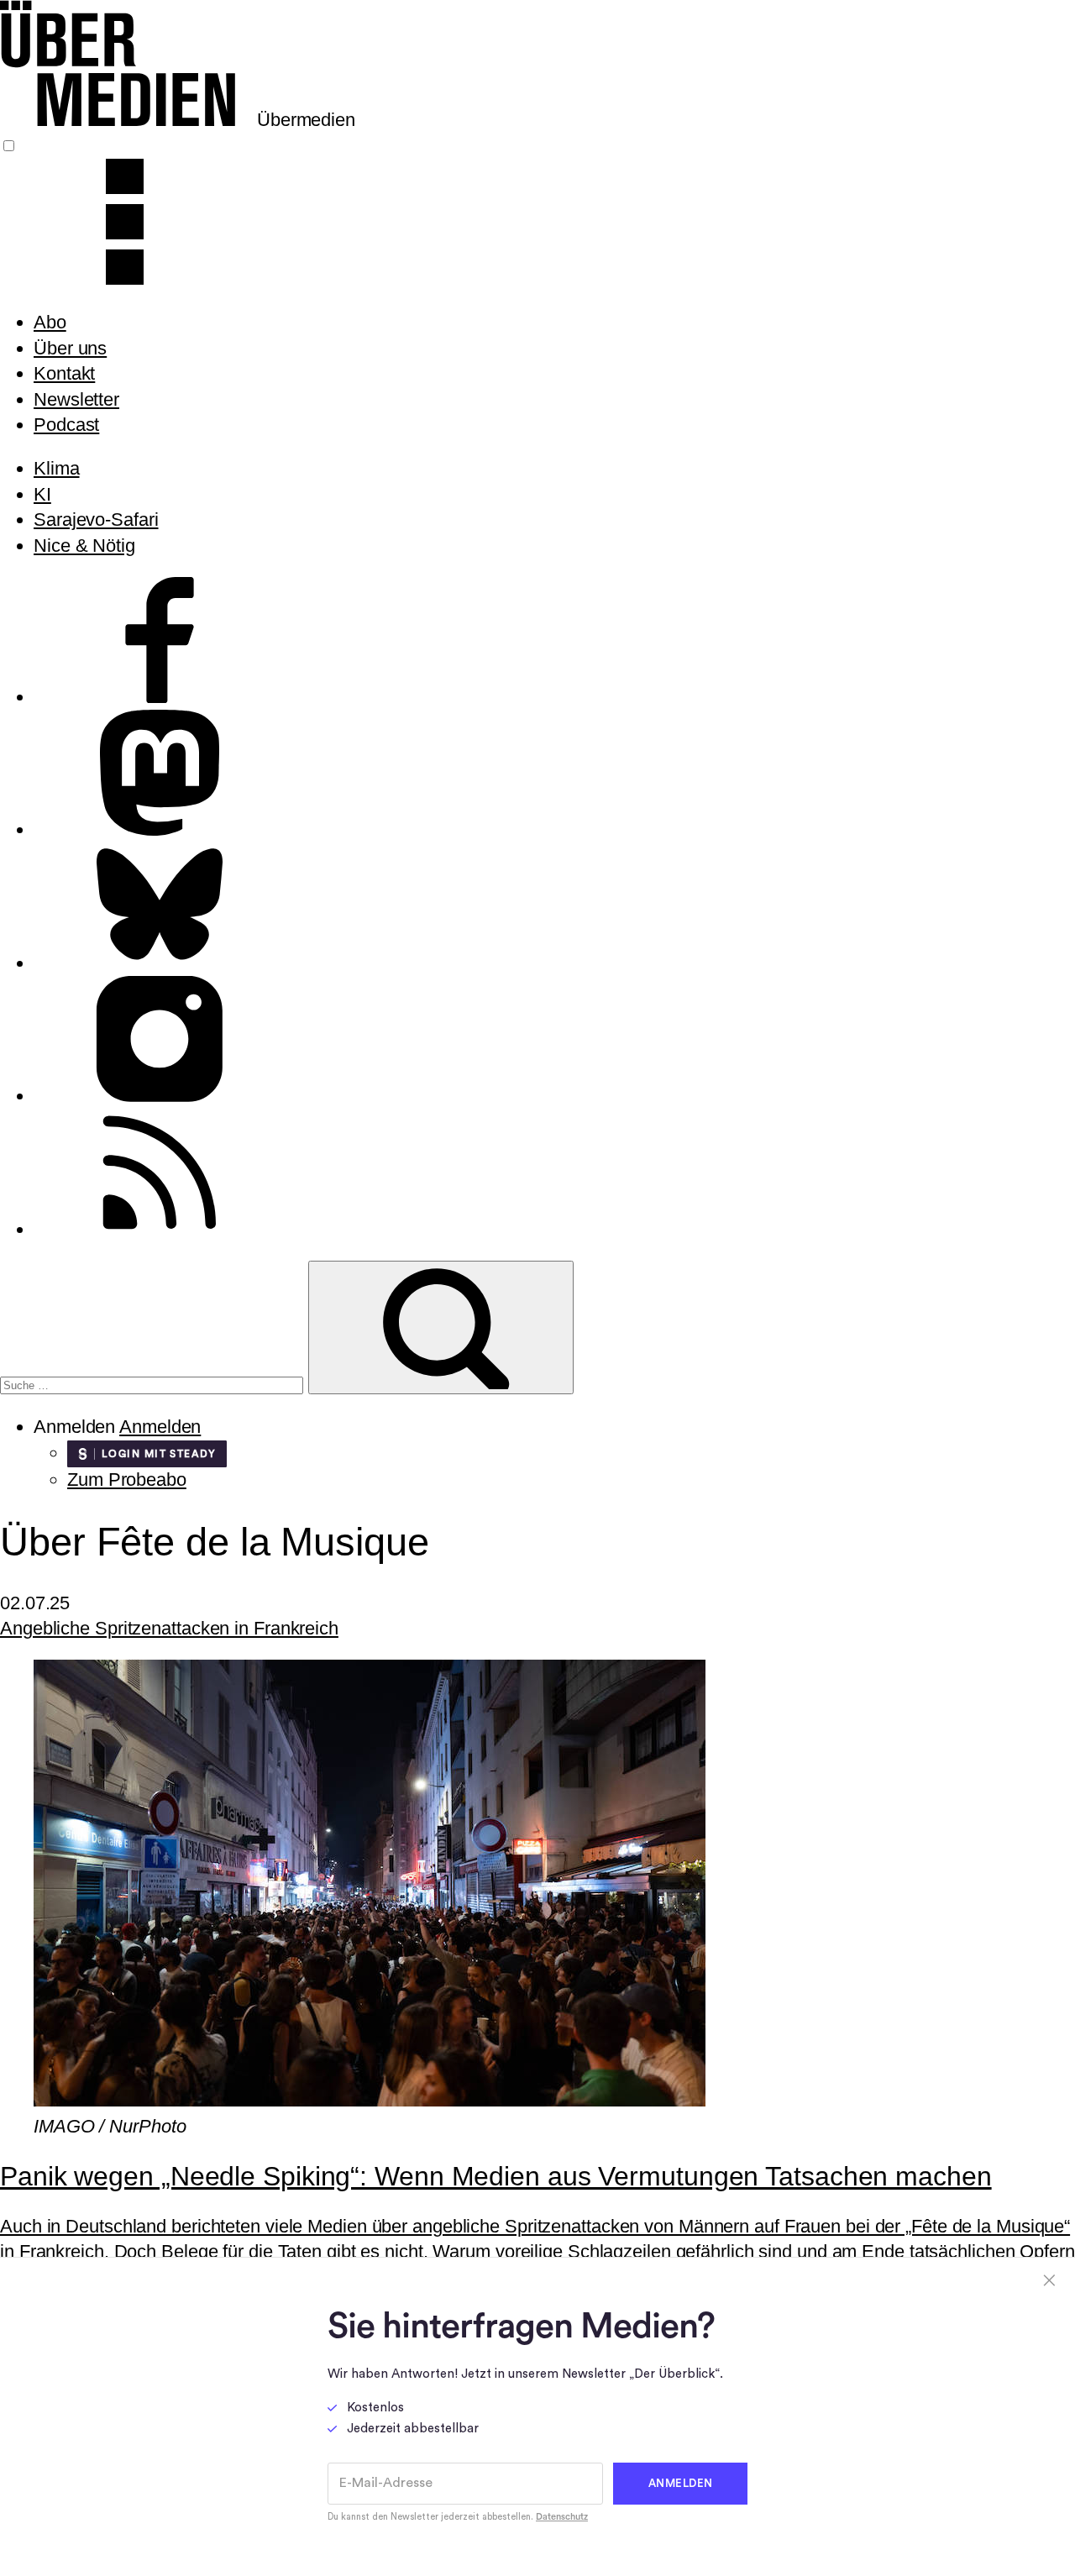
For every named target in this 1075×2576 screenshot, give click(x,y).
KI (42, 494)
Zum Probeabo (127, 1479)
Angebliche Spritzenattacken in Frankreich (169, 1628)
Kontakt (64, 373)
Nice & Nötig (84, 546)
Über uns (70, 348)
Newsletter (76, 399)
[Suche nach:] (154, 1383)
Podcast (66, 425)
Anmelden (160, 1427)
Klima (57, 468)
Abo (50, 322)
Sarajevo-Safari (96, 519)
